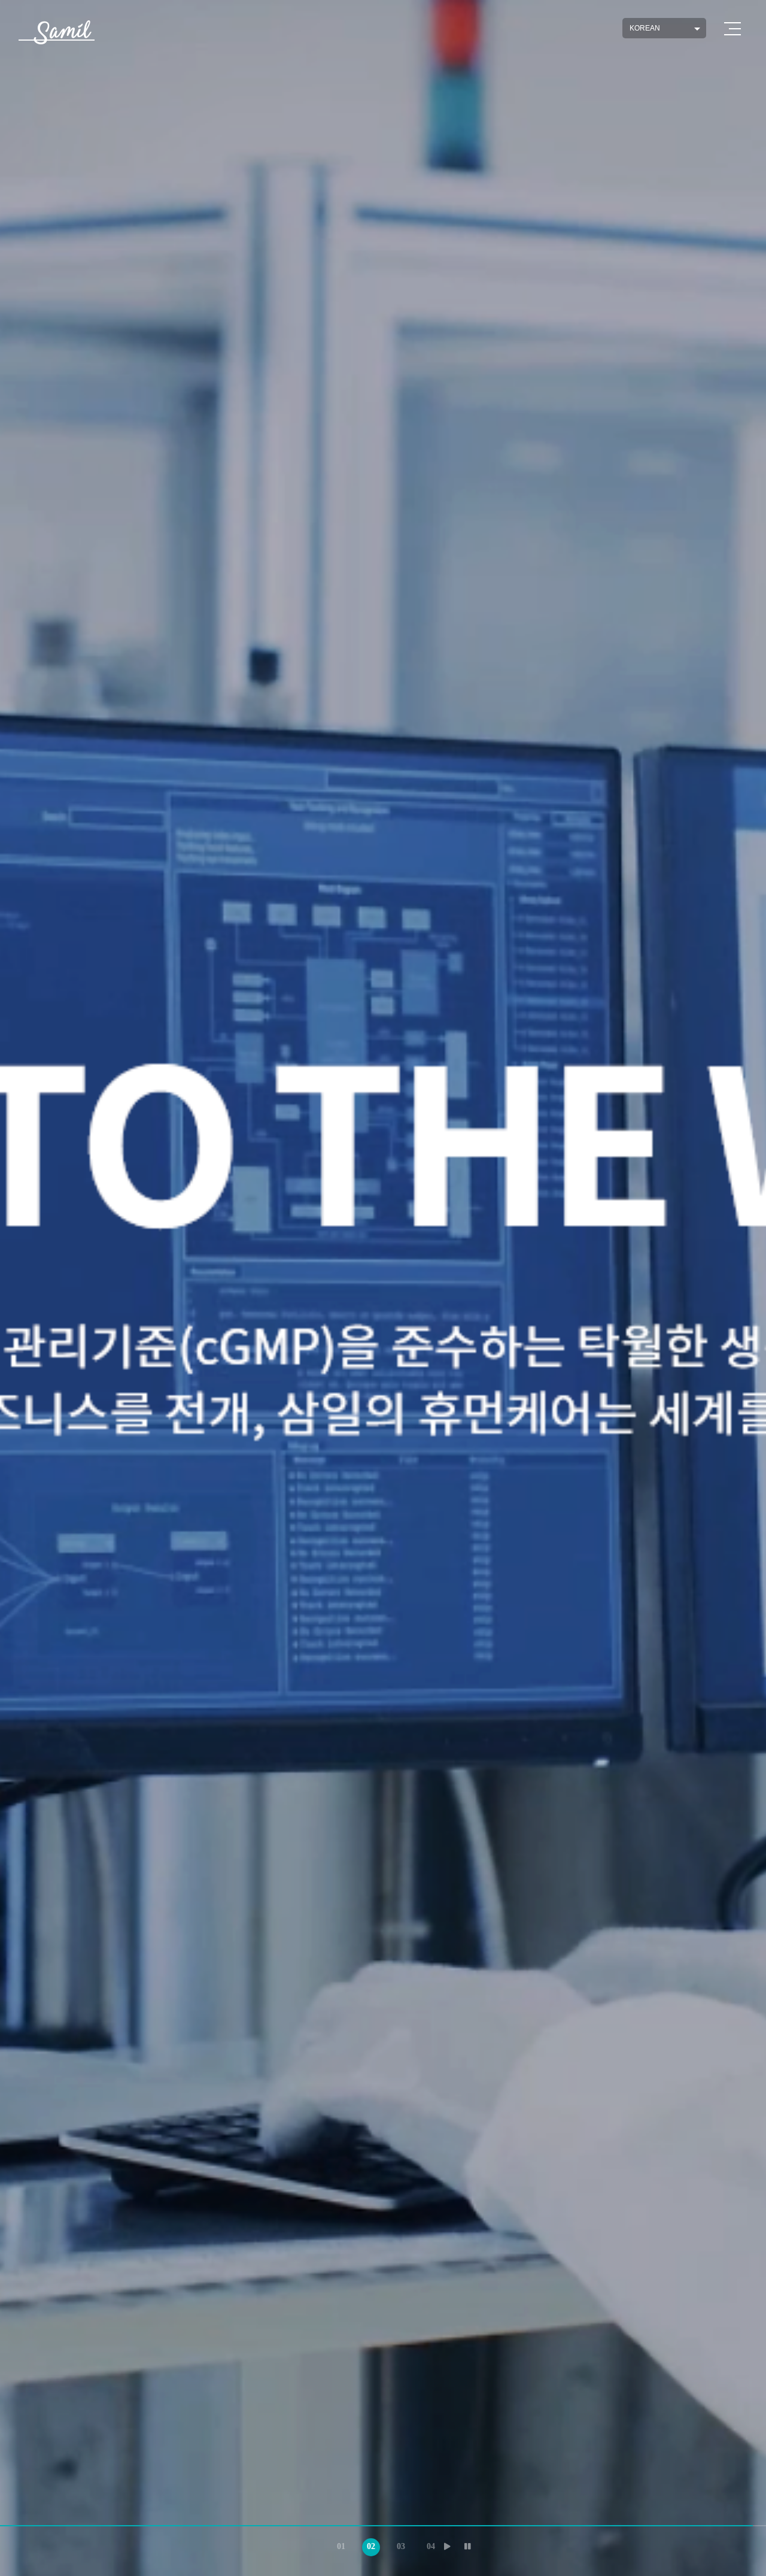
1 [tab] (338, 2544)
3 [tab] (398, 2544)
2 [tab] (368, 2544)
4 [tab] (428, 2544)
